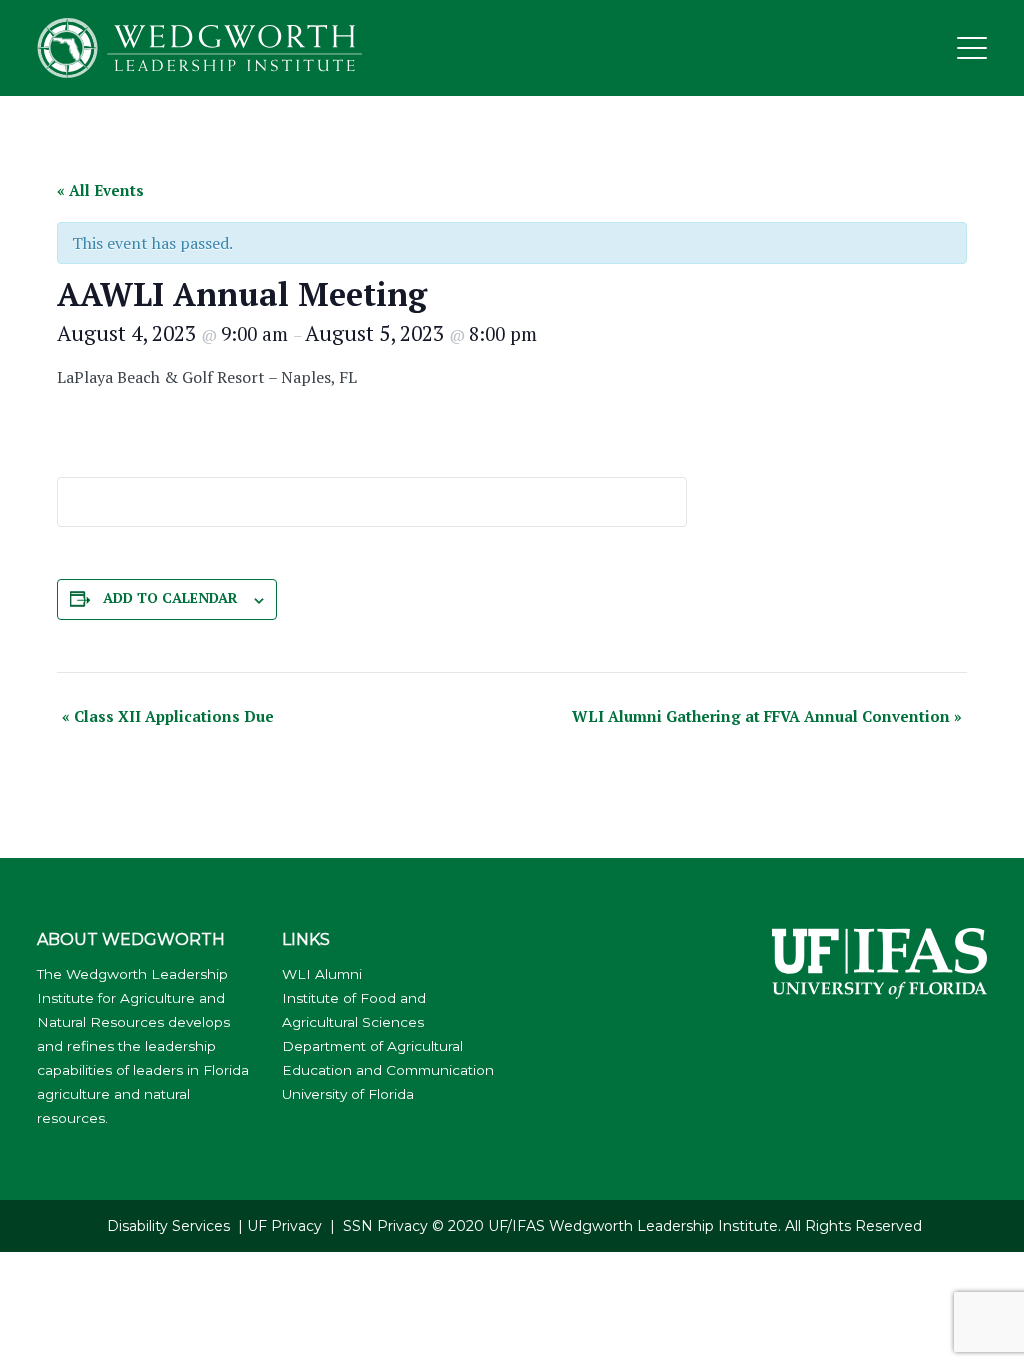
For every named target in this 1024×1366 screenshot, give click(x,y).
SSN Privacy (385, 1226)
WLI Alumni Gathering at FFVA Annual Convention (767, 716)
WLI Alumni (322, 974)
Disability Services (168, 1226)
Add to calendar (170, 597)
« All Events (100, 190)
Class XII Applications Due (168, 716)
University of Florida (348, 1094)
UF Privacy (284, 1226)
